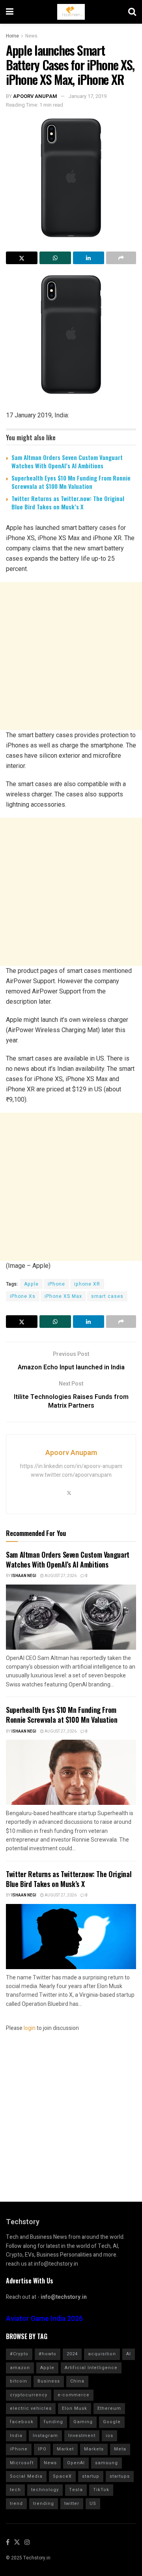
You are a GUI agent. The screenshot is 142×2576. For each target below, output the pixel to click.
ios (109, 2436)
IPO (42, 2449)
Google (112, 2422)
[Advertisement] (71, 656)
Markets (94, 2449)
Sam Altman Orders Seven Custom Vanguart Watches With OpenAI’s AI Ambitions (67, 461)
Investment (82, 2436)
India (16, 2436)
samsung (106, 2463)
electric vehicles (31, 2408)
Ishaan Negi (24, 1576)
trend (16, 2504)
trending (44, 2504)
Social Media (26, 2476)
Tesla (76, 2490)
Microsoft (22, 2463)
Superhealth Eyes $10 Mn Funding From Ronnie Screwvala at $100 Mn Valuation (71, 482)
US (93, 2504)
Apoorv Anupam (35, 96)
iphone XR (87, 1284)
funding (53, 2422)
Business (49, 2381)
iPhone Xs (23, 1296)
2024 (72, 2354)
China (77, 2381)
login (30, 2028)
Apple (31, 1284)
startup (91, 2476)
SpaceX (62, 2476)
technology (45, 2490)
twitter (72, 2504)
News (31, 36)
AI (129, 2354)
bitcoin (19, 2381)
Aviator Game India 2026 (44, 2319)
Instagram (45, 2436)
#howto (48, 2354)
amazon (20, 2368)
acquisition (102, 2354)
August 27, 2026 (60, 1576)
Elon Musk (75, 2408)
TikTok (101, 2490)
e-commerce (74, 2395)
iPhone (56, 1284)
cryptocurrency (29, 2395)
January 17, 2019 (87, 96)
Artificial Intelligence (91, 2368)
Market (65, 2449)
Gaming (83, 2422)
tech (15, 2490)
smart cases (107, 1296)
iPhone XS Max (63, 1296)
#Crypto (19, 2354)
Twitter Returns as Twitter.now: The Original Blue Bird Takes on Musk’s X (68, 502)
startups (120, 2476)
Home (12, 36)
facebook (22, 2422)
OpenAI (76, 2463)
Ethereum (109, 2408)
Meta (120, 2449)
